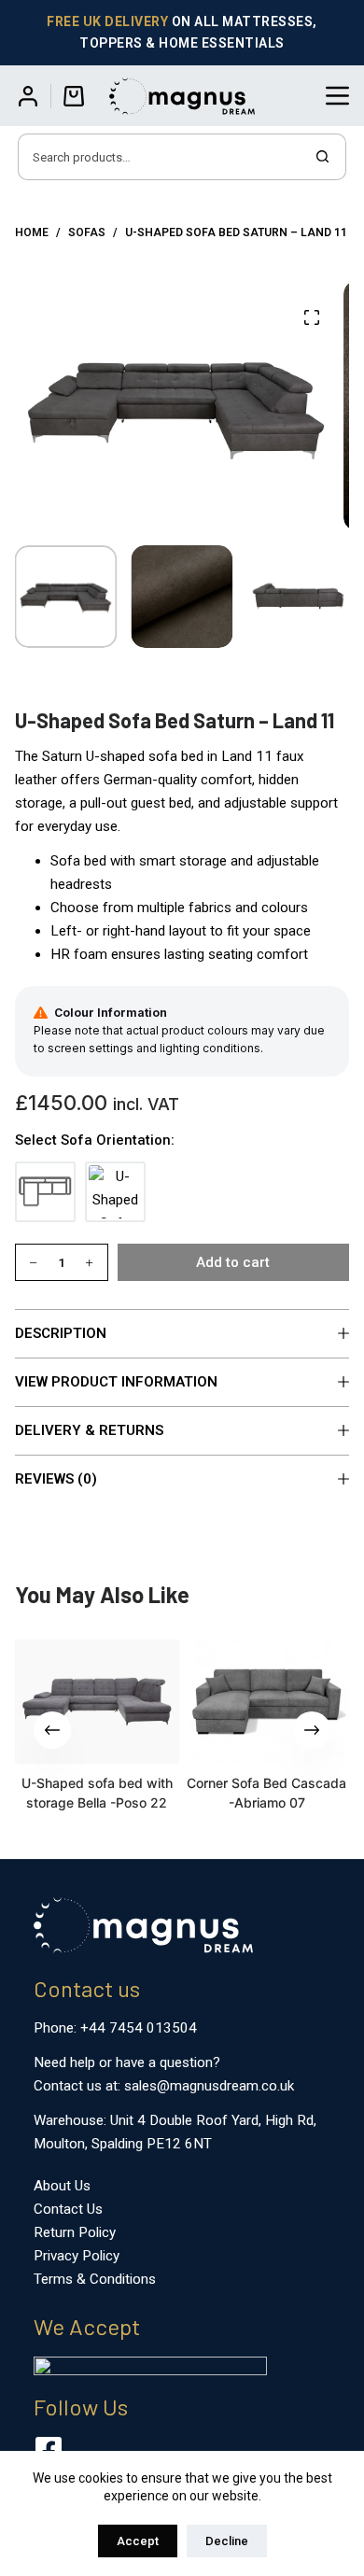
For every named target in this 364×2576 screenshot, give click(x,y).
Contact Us (68, 2209)
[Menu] (337, 96)
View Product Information (116, 1382)
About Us (62, 2186)
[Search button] (323, 157)
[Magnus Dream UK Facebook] (49, 2450)
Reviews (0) (56, 1479)
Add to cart (233, 1262)
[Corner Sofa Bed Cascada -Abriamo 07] (266, 1702)
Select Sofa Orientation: (95, 1140)
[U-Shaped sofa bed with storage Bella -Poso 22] (98, 1702)
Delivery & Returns (89, 1430)
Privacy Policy (77, 2256)
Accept (138, 2541)
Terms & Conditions (95, 2279)
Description (61, 1333)
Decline (227, 2541)
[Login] (28, 96)
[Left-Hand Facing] (45, 1192)
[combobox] (160, 157)
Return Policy (75, 2232)
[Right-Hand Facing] (115, 1192)
